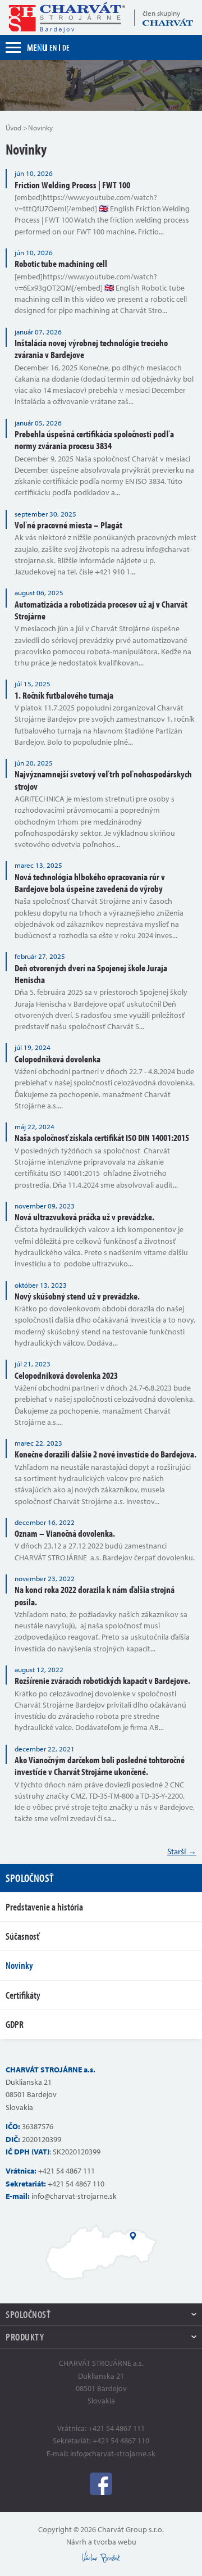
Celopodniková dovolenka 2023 (66, 1375)
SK (40, 47)
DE (66, 47)
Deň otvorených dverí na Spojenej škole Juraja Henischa (91, 974)
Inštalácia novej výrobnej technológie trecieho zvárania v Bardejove (91, 348)
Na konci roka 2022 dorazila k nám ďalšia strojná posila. (95, 1595)
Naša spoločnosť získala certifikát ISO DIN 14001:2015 (102, 1137)
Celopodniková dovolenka (58, 1059)
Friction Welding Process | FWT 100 (72, 185)
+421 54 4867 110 (76, 2184)
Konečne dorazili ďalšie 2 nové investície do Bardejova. (105, 1454)
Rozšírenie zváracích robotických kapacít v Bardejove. (102, 1680)
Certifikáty (23, 1995)
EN (53, 47)
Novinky (19, 1965)
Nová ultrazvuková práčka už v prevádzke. (84, 1217)
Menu (37, 47)
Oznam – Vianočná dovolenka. (65, 1533)
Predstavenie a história (44, 1907)
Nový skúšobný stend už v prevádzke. (77, 1296)
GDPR (15, 2024)
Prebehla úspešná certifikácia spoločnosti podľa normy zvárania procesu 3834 (94, 440)
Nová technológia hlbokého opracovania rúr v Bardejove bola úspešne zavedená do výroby (90, 882)
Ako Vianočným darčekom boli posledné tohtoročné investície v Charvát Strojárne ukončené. (100, 1765)
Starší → (182, 1851)
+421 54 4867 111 (66, 2171)
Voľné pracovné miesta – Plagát (68, 525)
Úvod (13, 128)
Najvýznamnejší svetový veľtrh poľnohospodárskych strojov (103, 780)
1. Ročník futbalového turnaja (64, 695)
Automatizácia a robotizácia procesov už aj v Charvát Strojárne (101, 610)
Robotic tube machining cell (61, 263)
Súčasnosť (22, 1936)
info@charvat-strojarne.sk (74, 2196)
